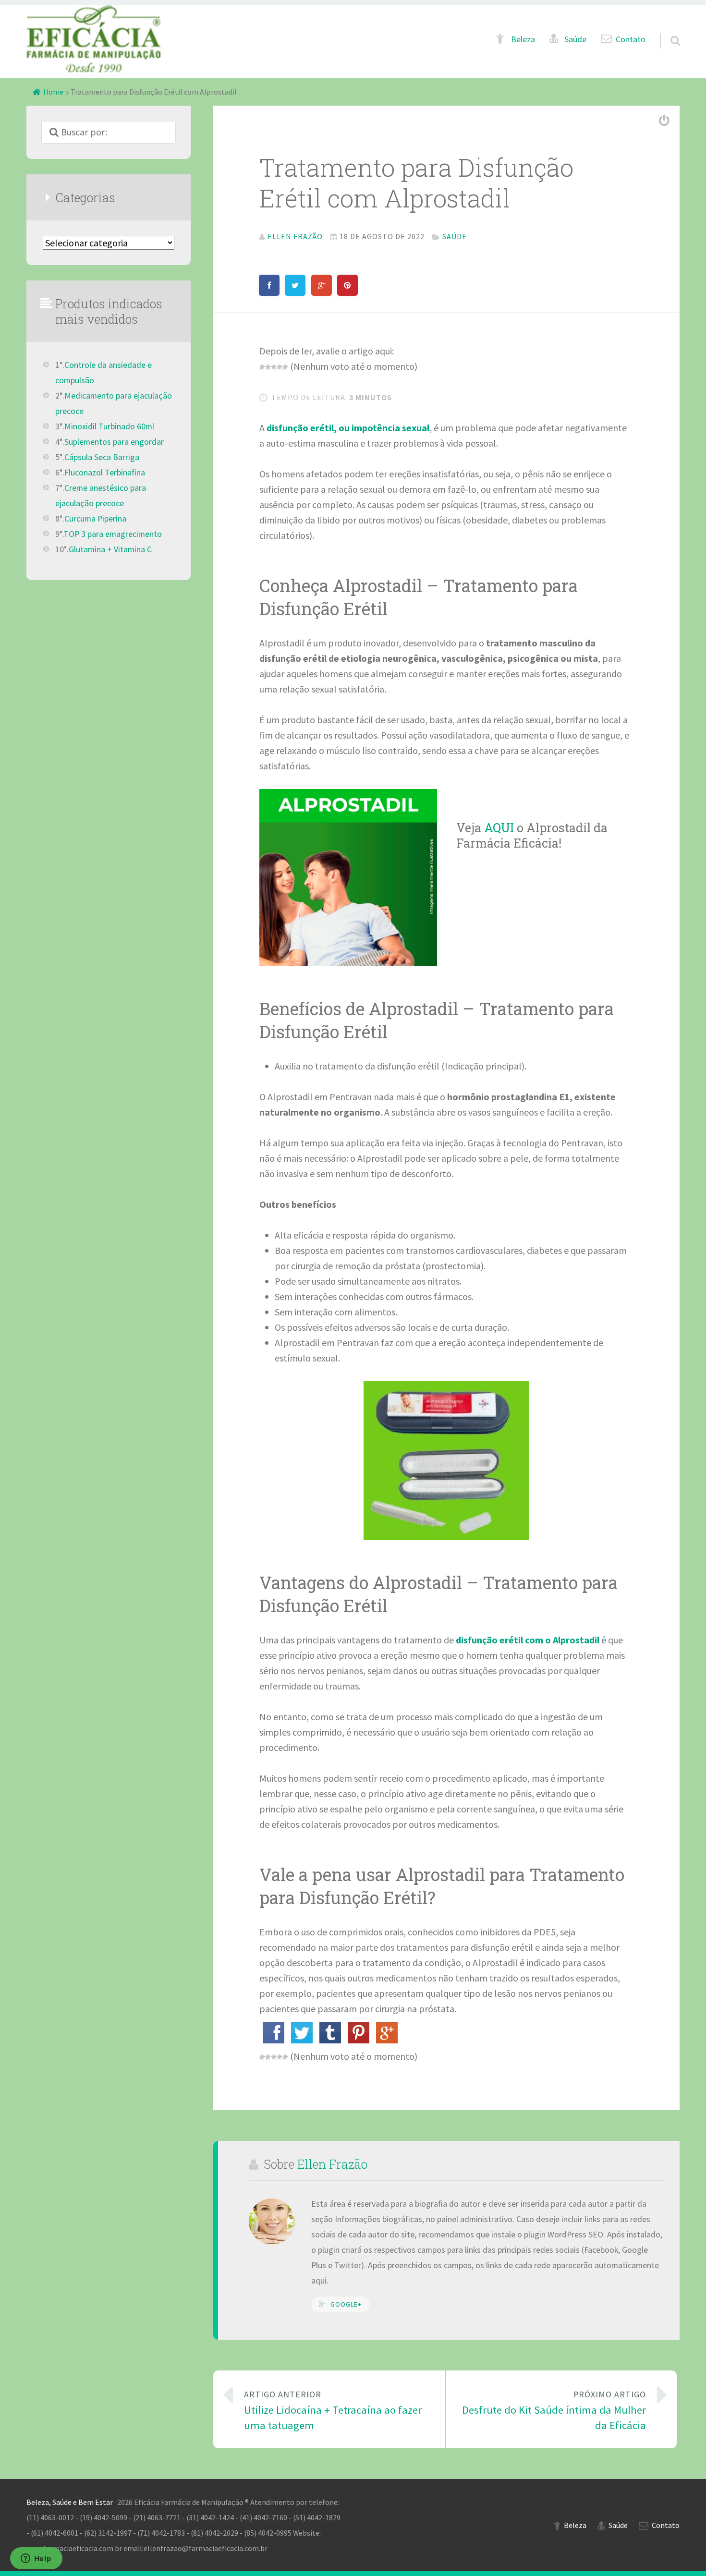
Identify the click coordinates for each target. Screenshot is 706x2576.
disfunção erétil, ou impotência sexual (347, 428)
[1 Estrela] (262, 367)
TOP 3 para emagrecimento (113, 534)
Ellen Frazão (332, 2164)
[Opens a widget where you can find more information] (36, 2559)
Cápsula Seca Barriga (102, 457)
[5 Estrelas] (285, 367)
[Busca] (667, 29)
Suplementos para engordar (114, 442)
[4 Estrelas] (280, 367)
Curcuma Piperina (95, 519)
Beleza (523, 39)
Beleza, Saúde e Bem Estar (70, 2502)
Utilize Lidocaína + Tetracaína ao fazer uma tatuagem (333, 2411)
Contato (631, 39)
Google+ (346, 2304)
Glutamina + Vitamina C (110, 549)
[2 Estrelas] (268, 367)
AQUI (500, 827)
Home (53, 92)
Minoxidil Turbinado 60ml (109, 426)
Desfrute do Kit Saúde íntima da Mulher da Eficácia (554, 2411)
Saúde (575, 39)
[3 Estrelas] (274, 367)
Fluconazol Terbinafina (105, 473)
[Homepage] (94, 39)
